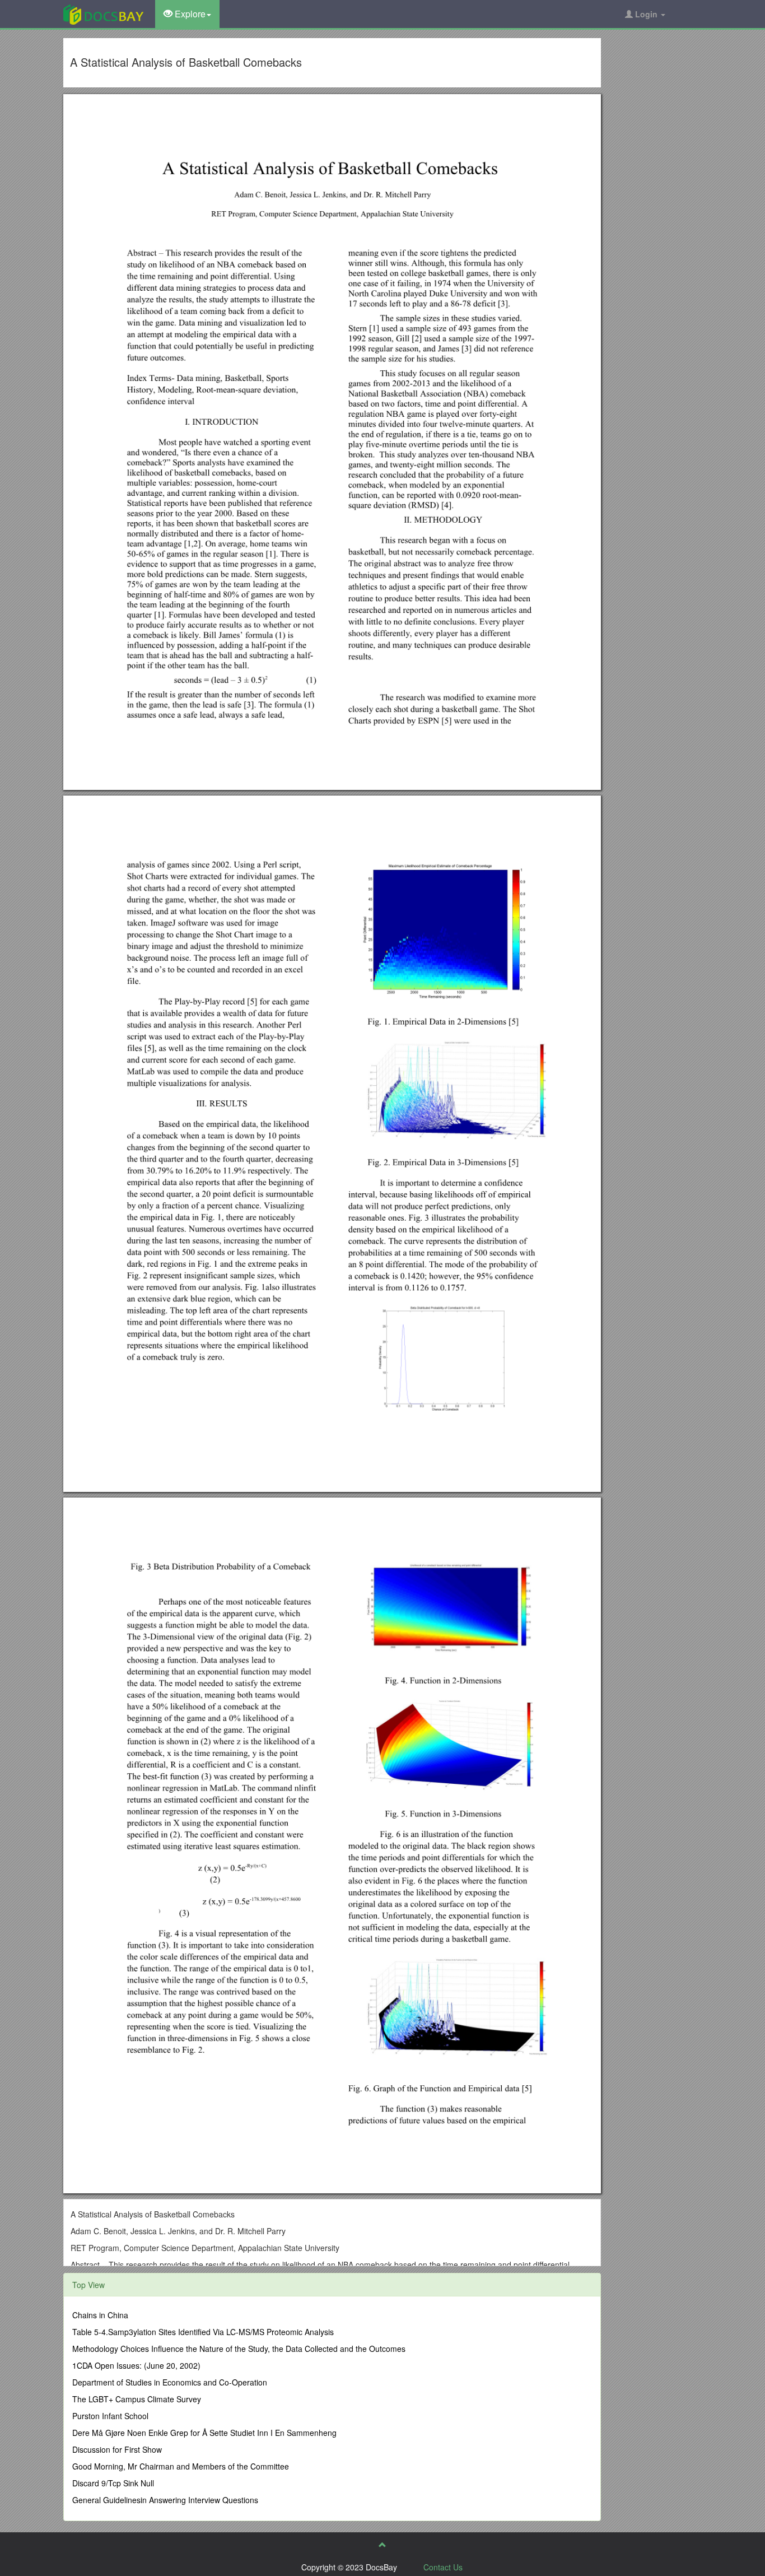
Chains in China (100, 2315)
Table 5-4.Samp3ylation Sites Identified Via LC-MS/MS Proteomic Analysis (203, 2332)
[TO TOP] (382, 2545)
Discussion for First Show (117, 2449)
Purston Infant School (110, 2416)
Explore (189, 14)
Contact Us (443, 2567)
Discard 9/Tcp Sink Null (113, 2483)
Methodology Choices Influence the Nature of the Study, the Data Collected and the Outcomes (239, 2349)
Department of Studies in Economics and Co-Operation (170, 2382)
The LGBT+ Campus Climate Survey (137, 2399)
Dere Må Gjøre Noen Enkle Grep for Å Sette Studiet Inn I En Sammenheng (204, 2433)
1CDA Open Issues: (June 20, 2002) (136, 2365)
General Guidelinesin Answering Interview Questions (165, 2500)
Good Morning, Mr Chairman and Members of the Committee (181, 2466)
